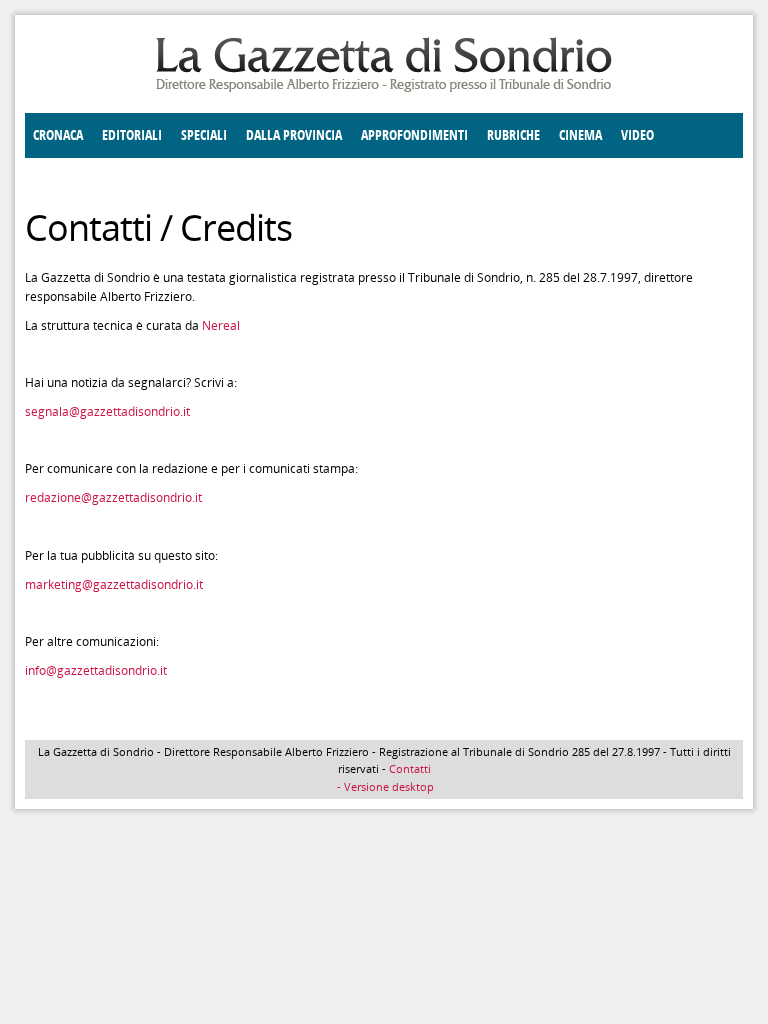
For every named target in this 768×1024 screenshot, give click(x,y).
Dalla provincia (294, 135)
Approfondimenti (414, 135)
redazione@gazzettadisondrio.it (113, 497)
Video (637, 135)
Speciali (204, 135)
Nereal (221, 325)
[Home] (384, 88)
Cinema (580, 135)
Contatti (410, 768)
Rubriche (513, 135)
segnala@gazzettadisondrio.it (107, 411)
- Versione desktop (384, 786)
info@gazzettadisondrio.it (96, 670)
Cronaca (58, 135)
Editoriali (132, 135)
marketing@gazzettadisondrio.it (114, 584)
